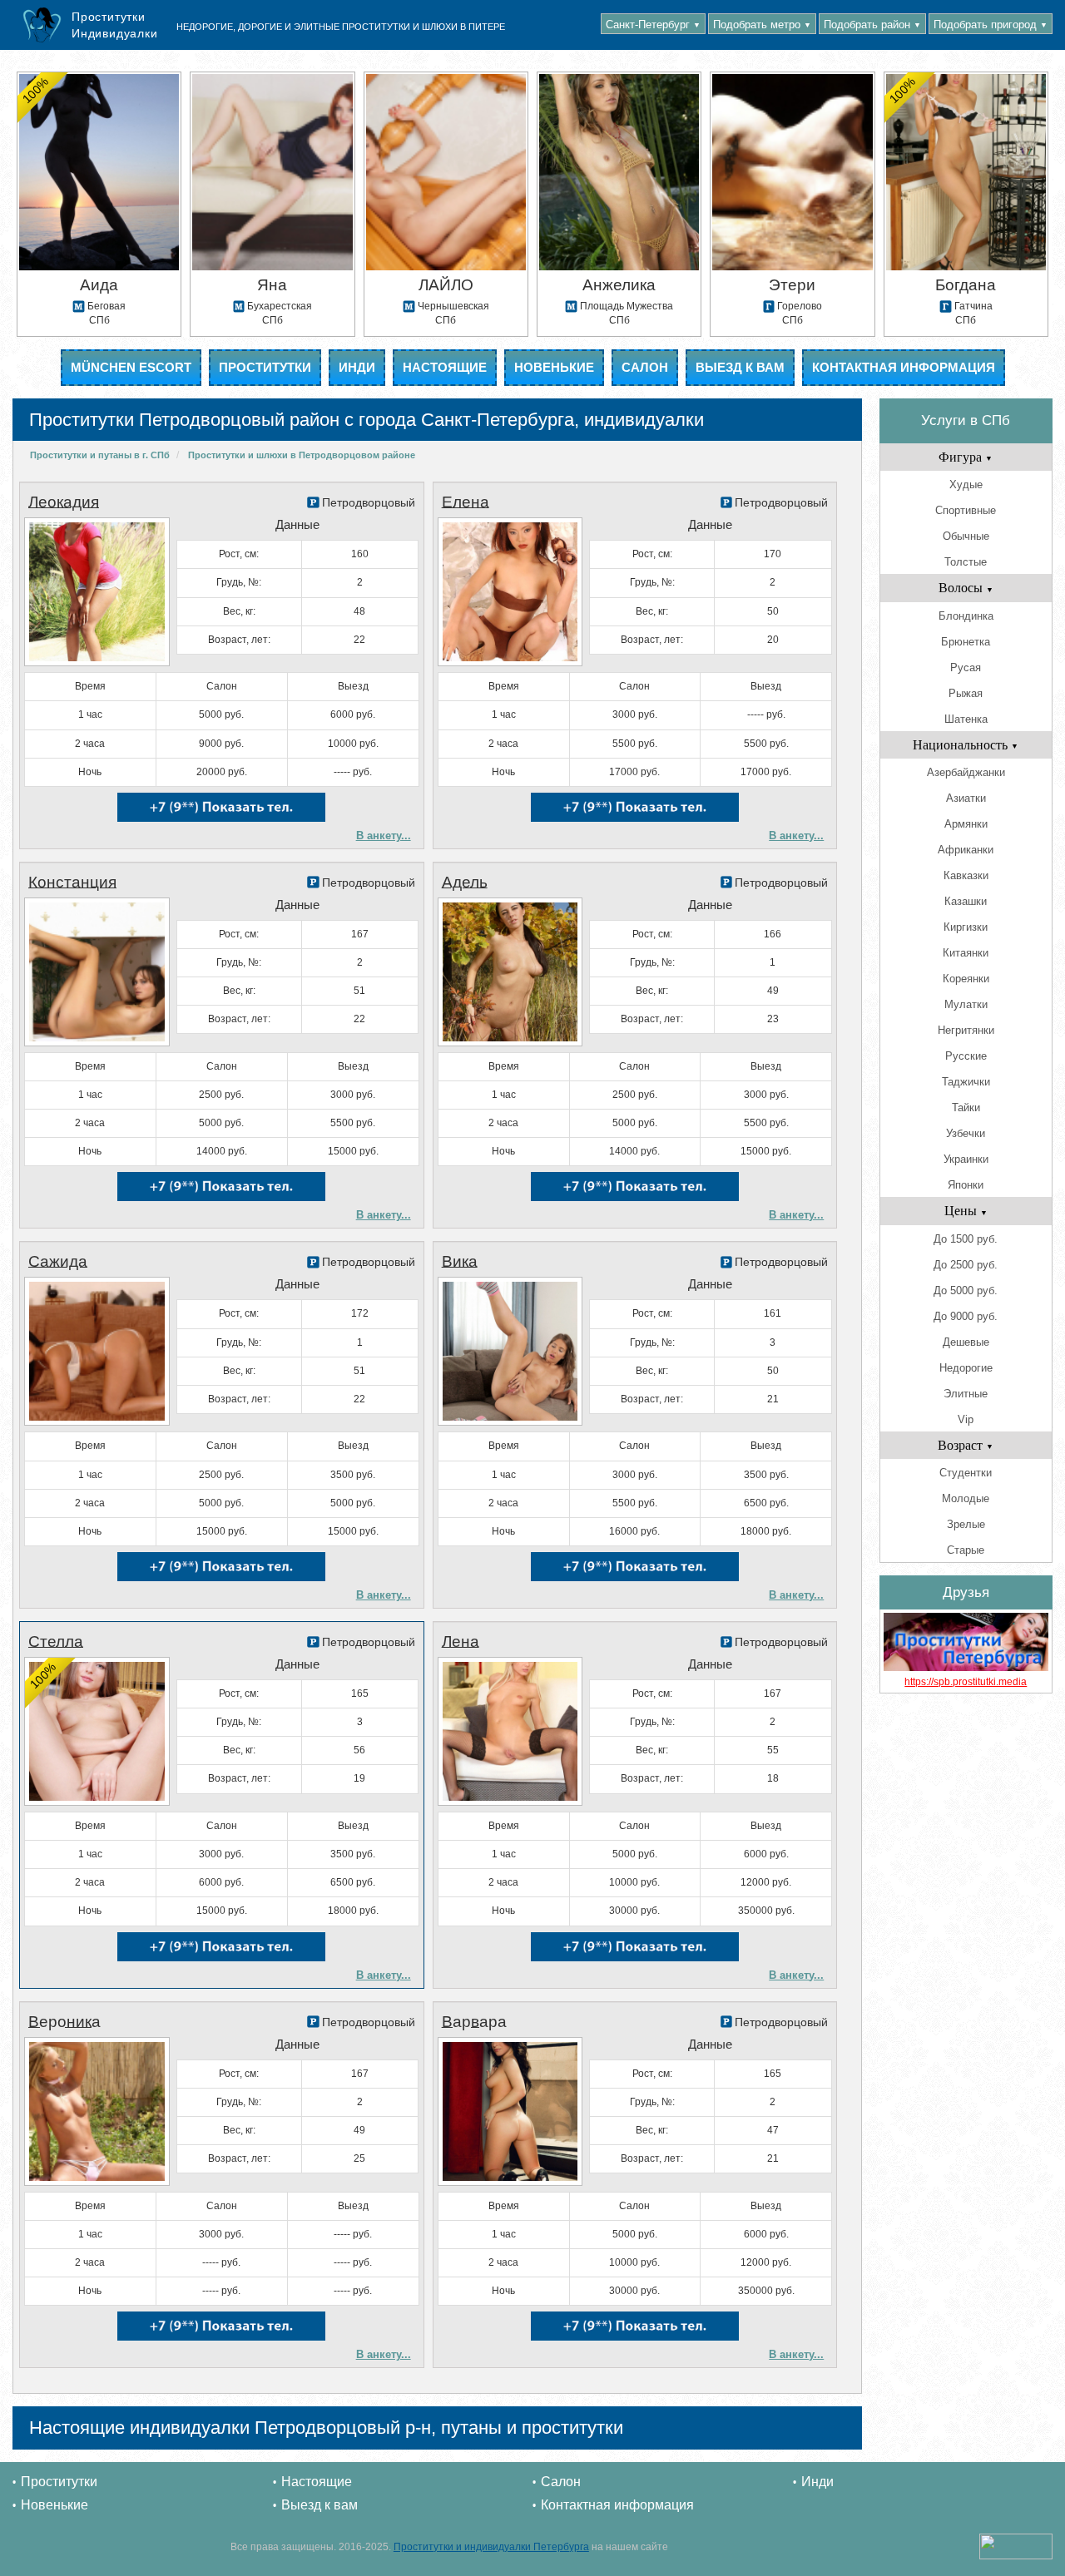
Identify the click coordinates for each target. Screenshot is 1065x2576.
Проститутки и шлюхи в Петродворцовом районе (302, 455)
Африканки (966, 850)
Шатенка (966, 719)
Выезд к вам (740, 367)
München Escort (131, 367)
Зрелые (966, 1524)
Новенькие (554, 367)
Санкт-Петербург (653, 25)
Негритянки (966, 1030)
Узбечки (966, 1133)
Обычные (966, 536)
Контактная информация (904, 367)
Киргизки (966, 927)
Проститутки (265, 367)
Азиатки (966, 798)
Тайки (966, 1108)
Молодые (966, 1498)
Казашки (966, 901)
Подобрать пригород (991, 25)
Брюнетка (966, 642)
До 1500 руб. (966, 1239)
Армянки (966, 824)
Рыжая (966, 693)
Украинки (966, 1159)
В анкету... (384, 836)
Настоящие (445, 367)
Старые (966, 1550)
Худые (966, 485)
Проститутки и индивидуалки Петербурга (491, 2547)
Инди (357, 367)
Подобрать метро (762, 25)
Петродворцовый (369, 502)
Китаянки (966, 953)
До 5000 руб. (966, 1290)
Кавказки (966, 875)
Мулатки (966, 1004)
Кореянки (966, 979)
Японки (966, 1185)
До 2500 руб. (966, 1265)
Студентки (966, 1473)
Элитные (966, 1394)
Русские (966, 1056)
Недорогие (966, 1368)
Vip (966, 1419)
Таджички (966, 1082)
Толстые (966, 562)
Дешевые (966, 1342)
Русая (966, 667)
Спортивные (966, 510)
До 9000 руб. (966, 1316)
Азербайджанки (966, 772)
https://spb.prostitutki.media (966, 1682)
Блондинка (966, 616)
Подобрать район (872, 25)
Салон (645, 367)
